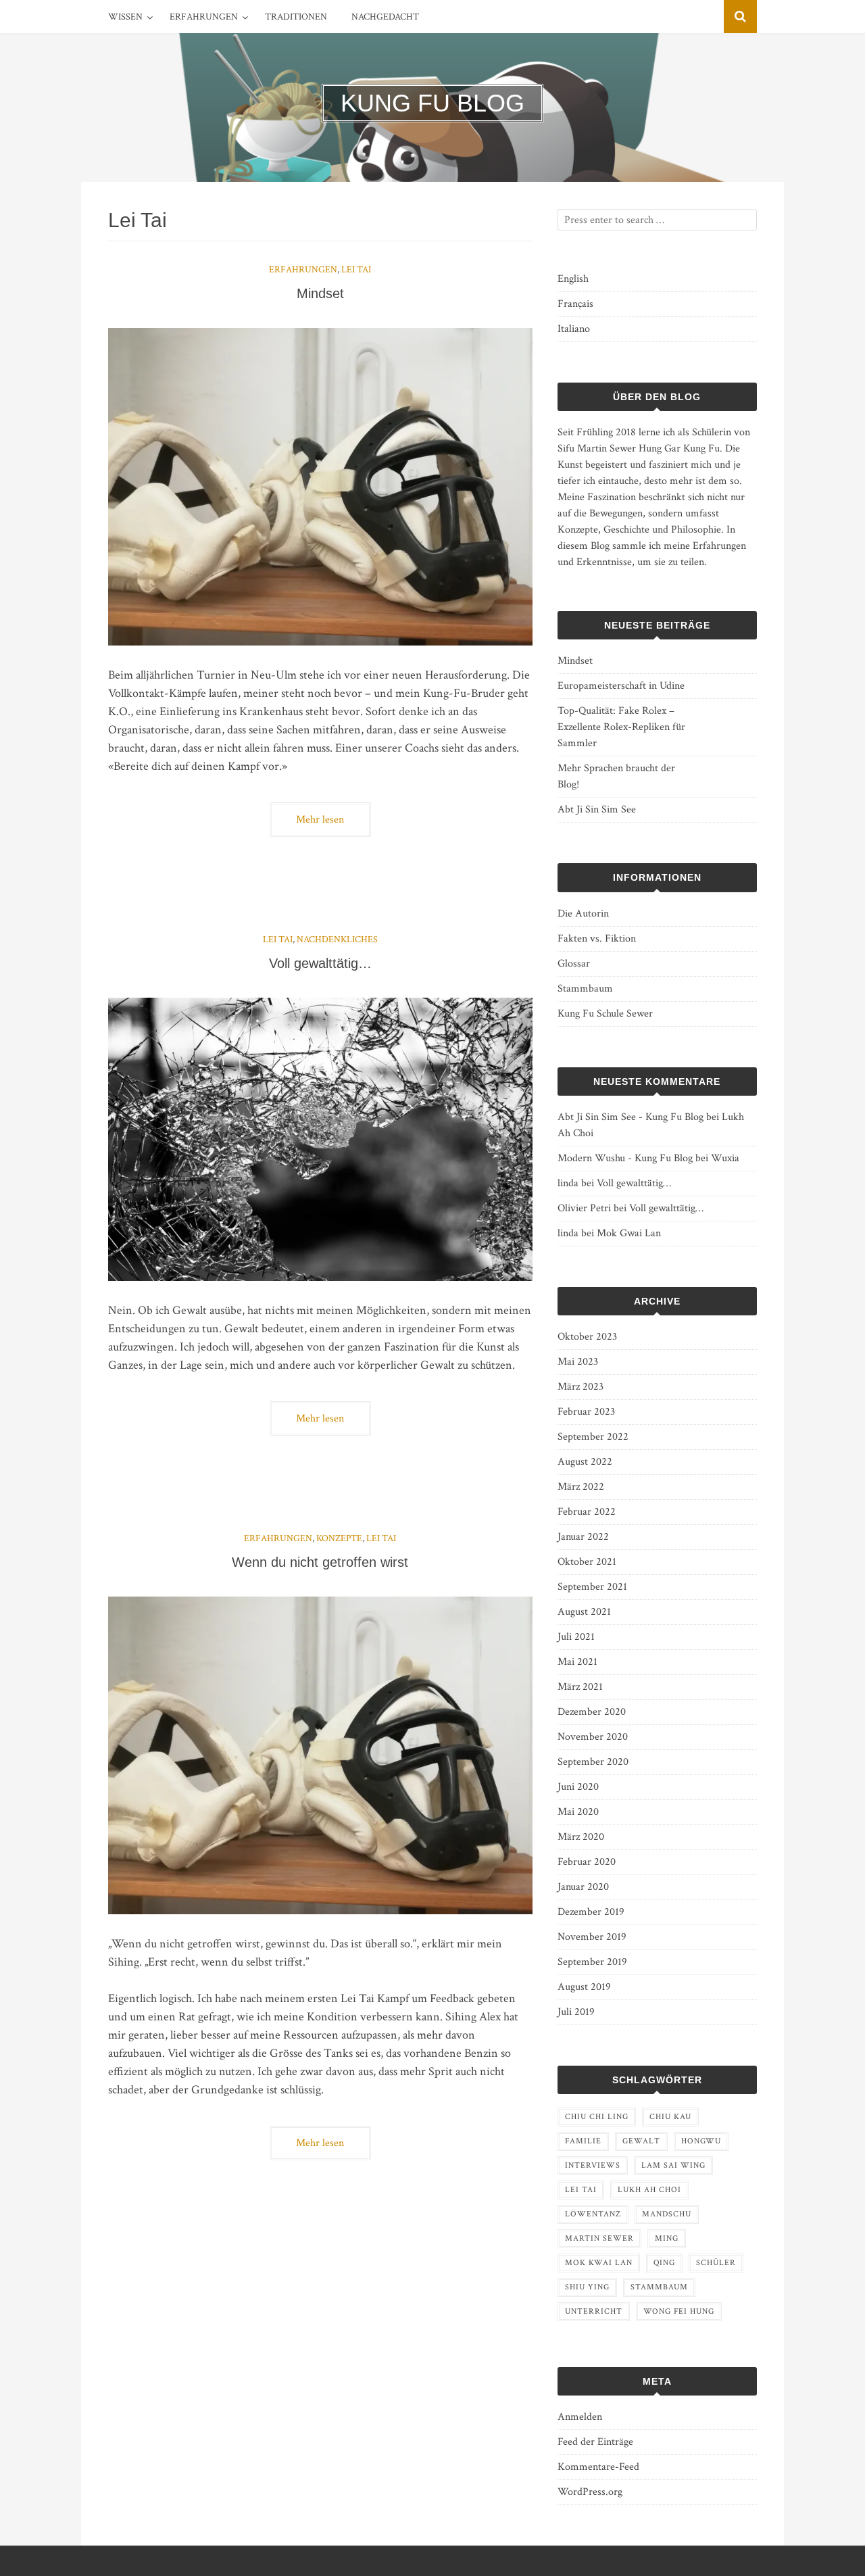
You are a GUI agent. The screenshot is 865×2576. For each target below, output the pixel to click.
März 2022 (581, 1487)
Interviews (593, 2165)
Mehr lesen (320, 820)
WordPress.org (590, 2492)
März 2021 (580, 1687)
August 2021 (584, 1612)
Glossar (574, 964)
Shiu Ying (587, 2287)
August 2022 (585, 1462)
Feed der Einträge (595, 2442)
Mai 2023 (578, 1362)
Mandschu (667, 2214)
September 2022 (593, 1437)
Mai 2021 (577, 1662)
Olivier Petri (584, 1208)
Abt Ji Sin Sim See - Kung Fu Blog (631, 1117)
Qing (664, 2263)
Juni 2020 (578, 1787)
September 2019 (592, 1962)
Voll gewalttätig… (320, 963)
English (573, 279)
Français (575, 304)
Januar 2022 (583, 1537)
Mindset (320, 293)
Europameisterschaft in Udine (621, 686)
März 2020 (581, 1837)
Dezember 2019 (591, 1912)
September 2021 (592, 1587)
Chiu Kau (670, 2117)
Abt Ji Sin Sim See (597, 809)
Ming (667, 2238)
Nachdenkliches (337, 940)
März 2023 (580, 1387)
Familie (583, 2141)
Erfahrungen (204, 17)
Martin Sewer (599, 2238)
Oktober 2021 (587, 1562)
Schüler (716, 2263)
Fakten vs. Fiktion (597, 939)
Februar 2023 (586, 1412)
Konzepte (339, 1538)
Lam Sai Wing (673, 2165)
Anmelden (580, 2417)
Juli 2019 (576, 2012)
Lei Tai (356, 270)
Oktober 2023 (587, 1337)
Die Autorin (583, 914)
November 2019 (592, 1937)
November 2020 (593, 1737)
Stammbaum (585, 989)
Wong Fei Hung (679, 2311)
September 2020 (593, 1762)
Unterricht (594, 2311)
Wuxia (725, 1158)
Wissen (125, 17)
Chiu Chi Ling (597, 2117)
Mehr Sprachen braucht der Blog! (616, 776)
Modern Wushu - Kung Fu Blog (625, 1158)
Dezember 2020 (592, 1712)
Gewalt (641, 2141)
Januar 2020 (583, 1887)
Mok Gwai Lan (629, 1233)
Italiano (574, 329)
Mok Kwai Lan (599, 2263)
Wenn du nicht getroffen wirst (320, 1562)
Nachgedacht (385, 17)
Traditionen (296, 17)
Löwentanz (593, 2214)
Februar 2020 (587, 1862)
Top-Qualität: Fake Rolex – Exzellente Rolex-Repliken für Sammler (621, 727)
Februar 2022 (587, 1512)
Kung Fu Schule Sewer (605, 1014)
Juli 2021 (576, 1637)
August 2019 (584, 1987)
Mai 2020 (578, 1812)
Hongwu (701, 2141)
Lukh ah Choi (649, 2190)
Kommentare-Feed (598, 2467)
